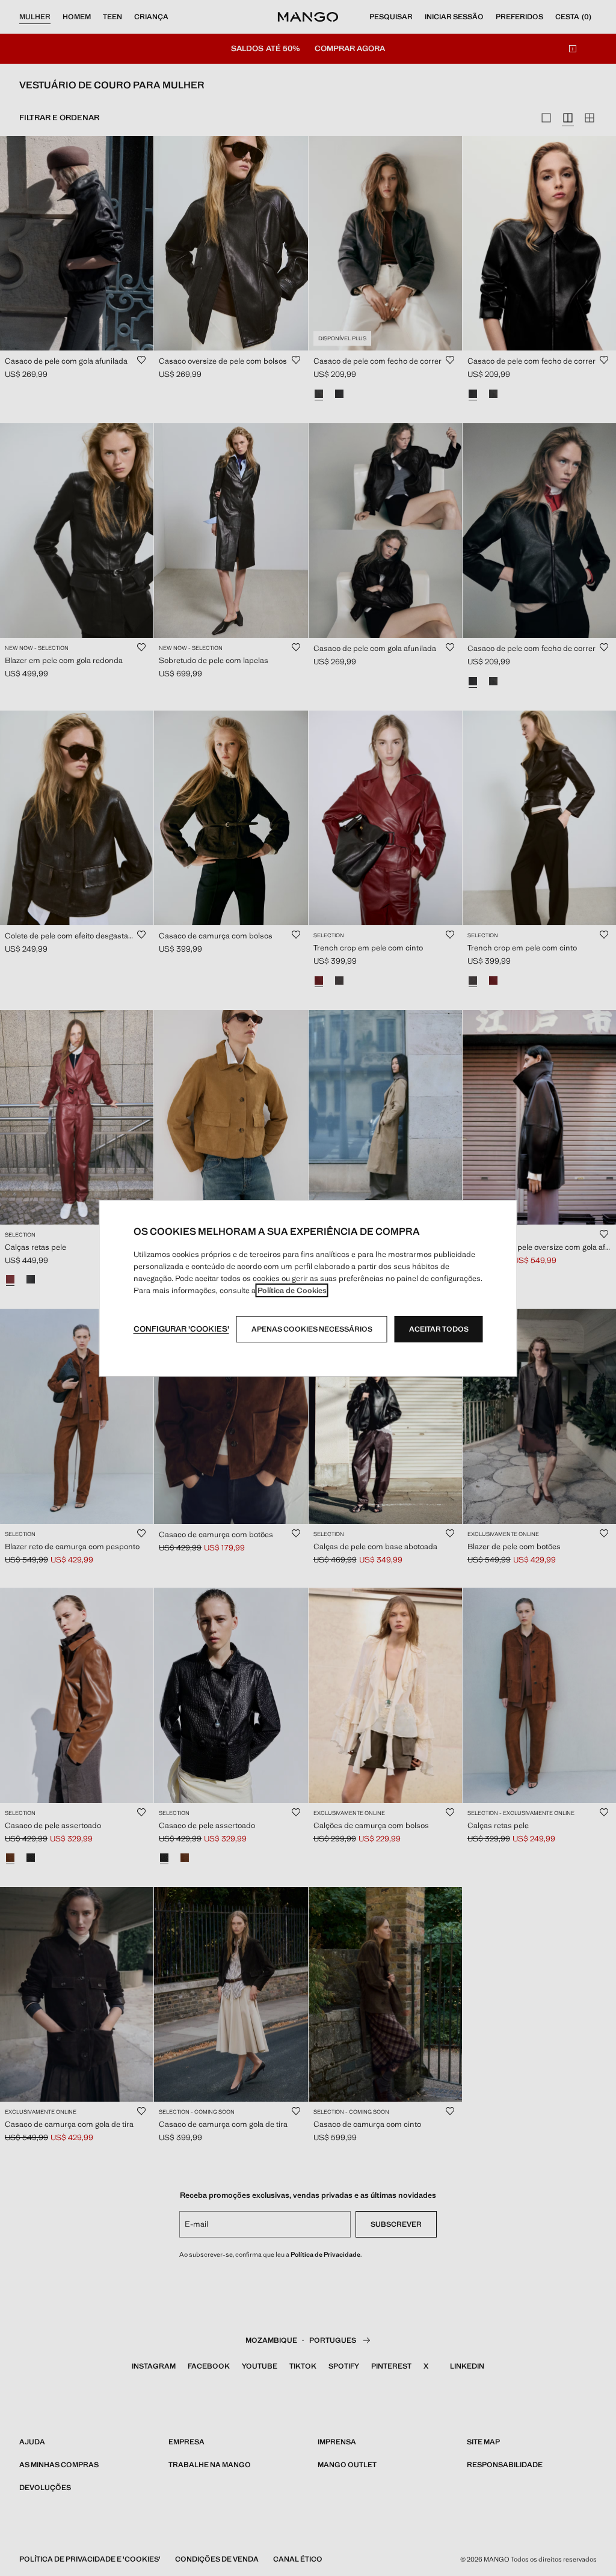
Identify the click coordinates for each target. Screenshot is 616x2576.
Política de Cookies (292, 1290)
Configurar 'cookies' (181, 1329)
